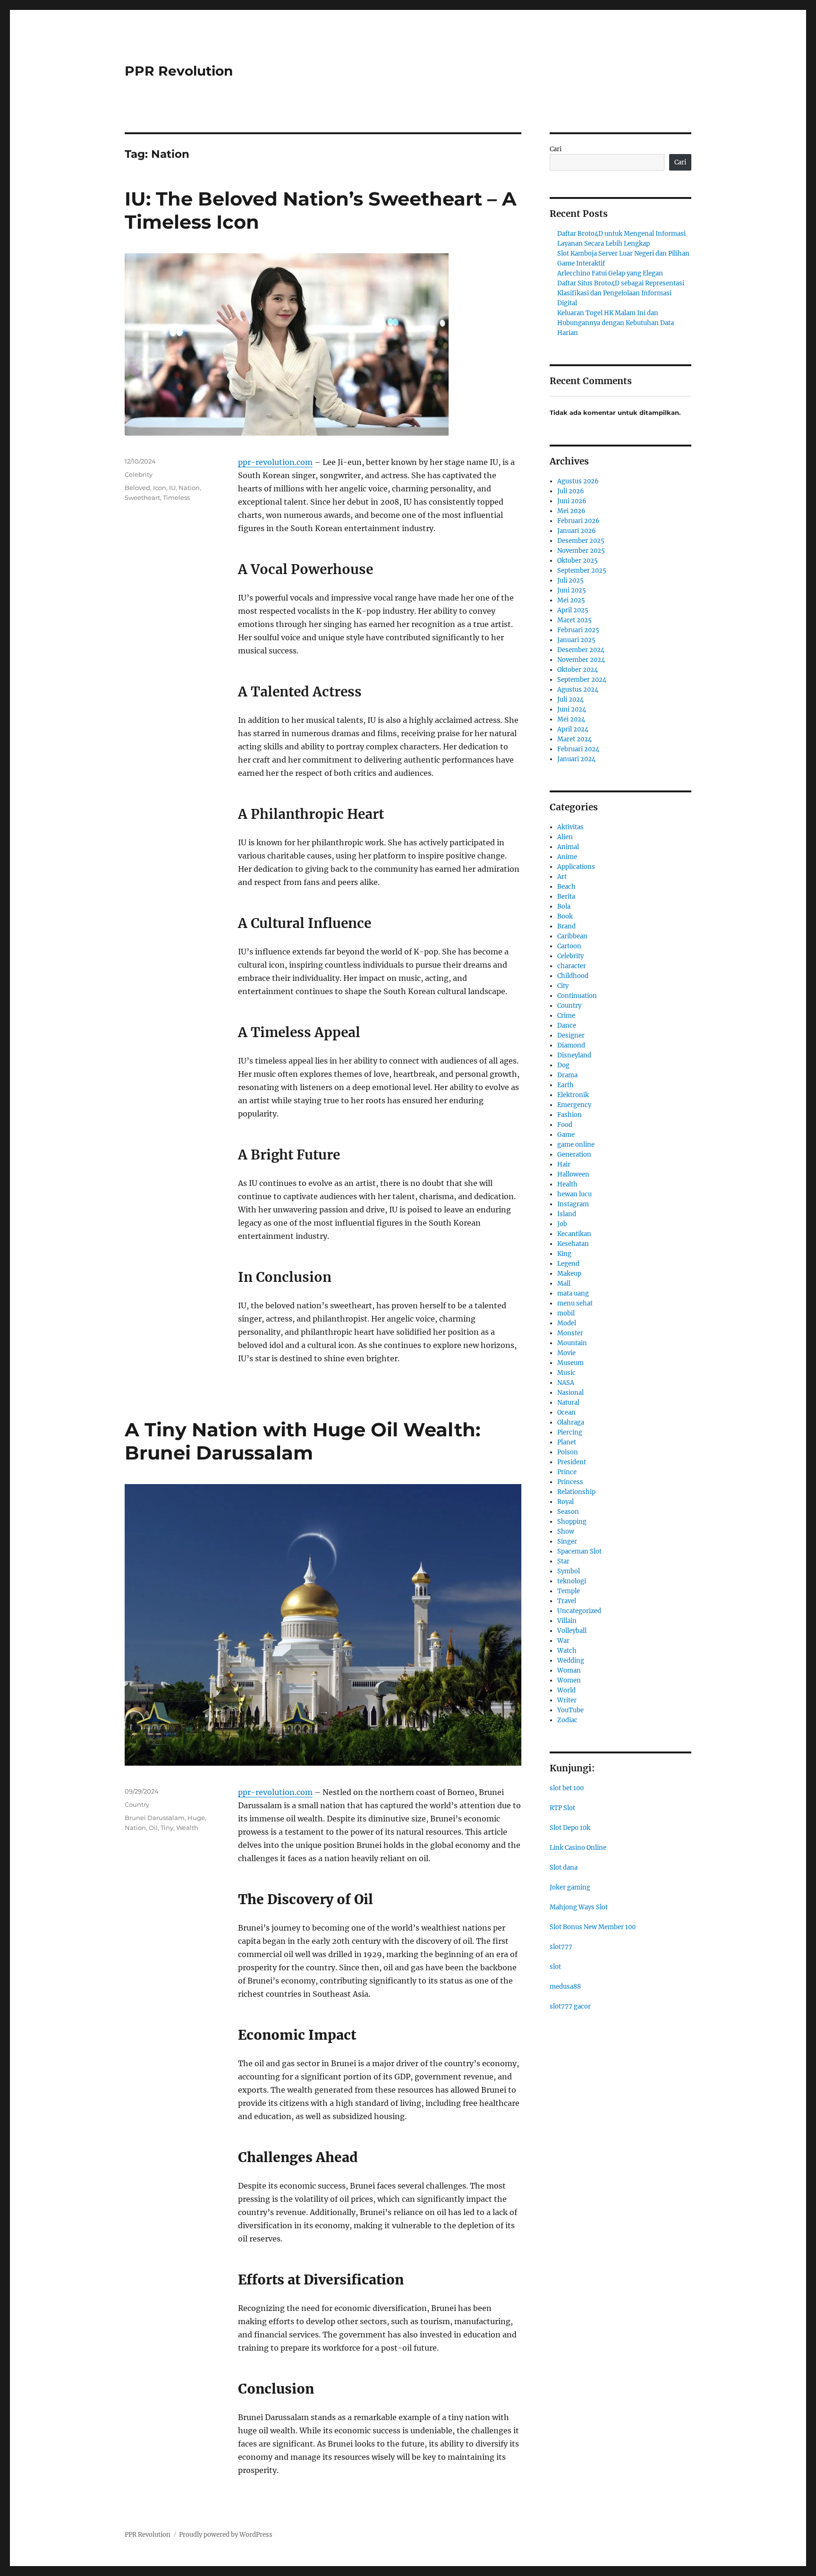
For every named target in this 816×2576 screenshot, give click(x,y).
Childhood (573, 976)
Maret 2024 (574, 739)
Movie (566, 1353)
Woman (569, 1670)
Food (565, 1125)
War (563, 1641)
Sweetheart (142, 498)
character (572, 966)
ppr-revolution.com (275, 462)
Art (562, 877)
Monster (570, 1333)
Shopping (572, 1522)
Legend (568, 1264)
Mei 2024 (571, 719)
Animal (568, 847)
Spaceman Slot (579, 1551)
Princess (570, 1482)
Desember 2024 (581, 650)
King (564, 1254)
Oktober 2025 (578, 561)
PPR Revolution (179, 71)
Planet (567, 1442)
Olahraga (571, 1422)
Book (565, 916)
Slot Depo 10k (570, 1828)
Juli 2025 (570, 580)
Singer (567, 1541)
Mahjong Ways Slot (579, 1907)
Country (137, 1804)
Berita (566, 897)
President (572, 1462)
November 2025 (581, 551)
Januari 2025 (576, 640)
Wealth (187, 1828)
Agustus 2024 (578, 690)
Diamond (571, 1045)
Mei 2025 (571, 600)
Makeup (569, 1274)
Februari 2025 (578, 630)
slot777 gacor (570, 2006)
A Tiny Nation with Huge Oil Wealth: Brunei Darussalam (302, 1441)
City (563, 986)
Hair (564, 1164)
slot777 (561, 1947)
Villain (567, 1621)
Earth (565, 1085)
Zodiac (567, 1720)
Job (562, 1224)
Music (566, 1373)
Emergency (574, 1105)
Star (563, 1561)
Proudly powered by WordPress (226, 2535)
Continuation (577, 996)
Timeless (176, 498)
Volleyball (572, 1631)
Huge (196, 1818)
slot (555, 1967)
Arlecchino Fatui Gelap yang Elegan (610, 273)
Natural (568, 1403)
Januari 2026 (577, 531)
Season (568, 1512)
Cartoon (569, 946)
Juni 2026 (572, 501)
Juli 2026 (571, 491)
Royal (565, 1502)
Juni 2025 (572, 590)
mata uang (573, 1293)
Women (569, 1680)
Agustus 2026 (578, 481)
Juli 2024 (570, 700)
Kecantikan (574, 1234)
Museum (570, 1363)
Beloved (137, 488)
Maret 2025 (574, 620)
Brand (566, 926)
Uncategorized (579, 1611)
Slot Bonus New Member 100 (593, 1927)
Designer (571, 1035)
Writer (567, 1700)
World (566, 1690)
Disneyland (574, 1055)
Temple (569, 1591)
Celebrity (139, 474)
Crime (566, 1016)
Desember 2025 (581, 541)
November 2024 (581, 660)
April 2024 (573, 729)
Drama (567, 1075)
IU (172, 488)
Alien (565, 837)
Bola (564, 906)
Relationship (576, 1492)
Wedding (571, 1661)
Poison (568, 1452)
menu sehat (575, 1303)
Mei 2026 (571, 511)
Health (567, 1184)
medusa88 (565, 1987)
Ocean (566, 1413)
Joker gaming (570, 1887)
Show (566, 1532)
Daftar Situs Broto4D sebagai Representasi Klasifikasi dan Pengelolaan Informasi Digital (621, 293)
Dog (563, 1065)
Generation (574, 1155)
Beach (566, 887)
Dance (567, 1026)
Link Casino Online (578, 1848)
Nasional (570, 1393)
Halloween (573, 1174)
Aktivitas (570, 827)
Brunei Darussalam (155, 1818)
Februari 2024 (578, 749)
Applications (576, 867)
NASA (566, 1383)
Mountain (572, 1343)
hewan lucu (574, 1194)
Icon (160, 488)
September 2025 (582, 571)
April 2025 (573, 610)
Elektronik (573, 1095)
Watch (567, 1651)
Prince (567, 1472)
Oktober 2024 (578, 670)
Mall (564, 1284)
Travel (567, 1601)
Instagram (573, 1204)
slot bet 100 (567, 1788)
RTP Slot (562, 1808)
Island (567, 1214)
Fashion (569, 1115)
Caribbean (572, 936)
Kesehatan (573, 1244)
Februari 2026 (578, 521)
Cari (556, 149)
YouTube (570, 1710)
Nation (189, 488)
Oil (153, 1828)
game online (576, 1145)
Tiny (167, 1828)
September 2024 (582, 680)
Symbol (569, 1571)
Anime (567, 857)
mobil (566, 1313)
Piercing (570, 1432)
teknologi (572, 1581)
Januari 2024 (576, 759)
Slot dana (564, 1868)
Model (567, 1323)
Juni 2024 (572, 709)
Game (566, 1135)
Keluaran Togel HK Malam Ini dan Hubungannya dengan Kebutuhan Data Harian (616, 323)
